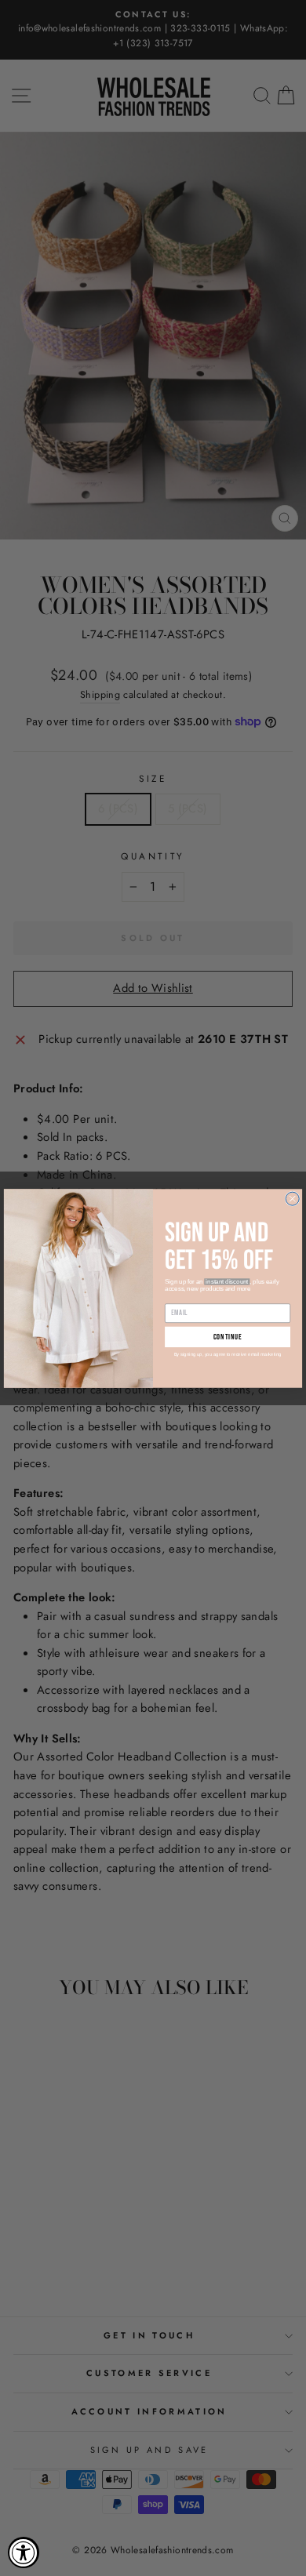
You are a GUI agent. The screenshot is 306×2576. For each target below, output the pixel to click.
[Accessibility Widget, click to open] (24, 2552)
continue (228, 1337)
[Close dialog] (292, 1199)
